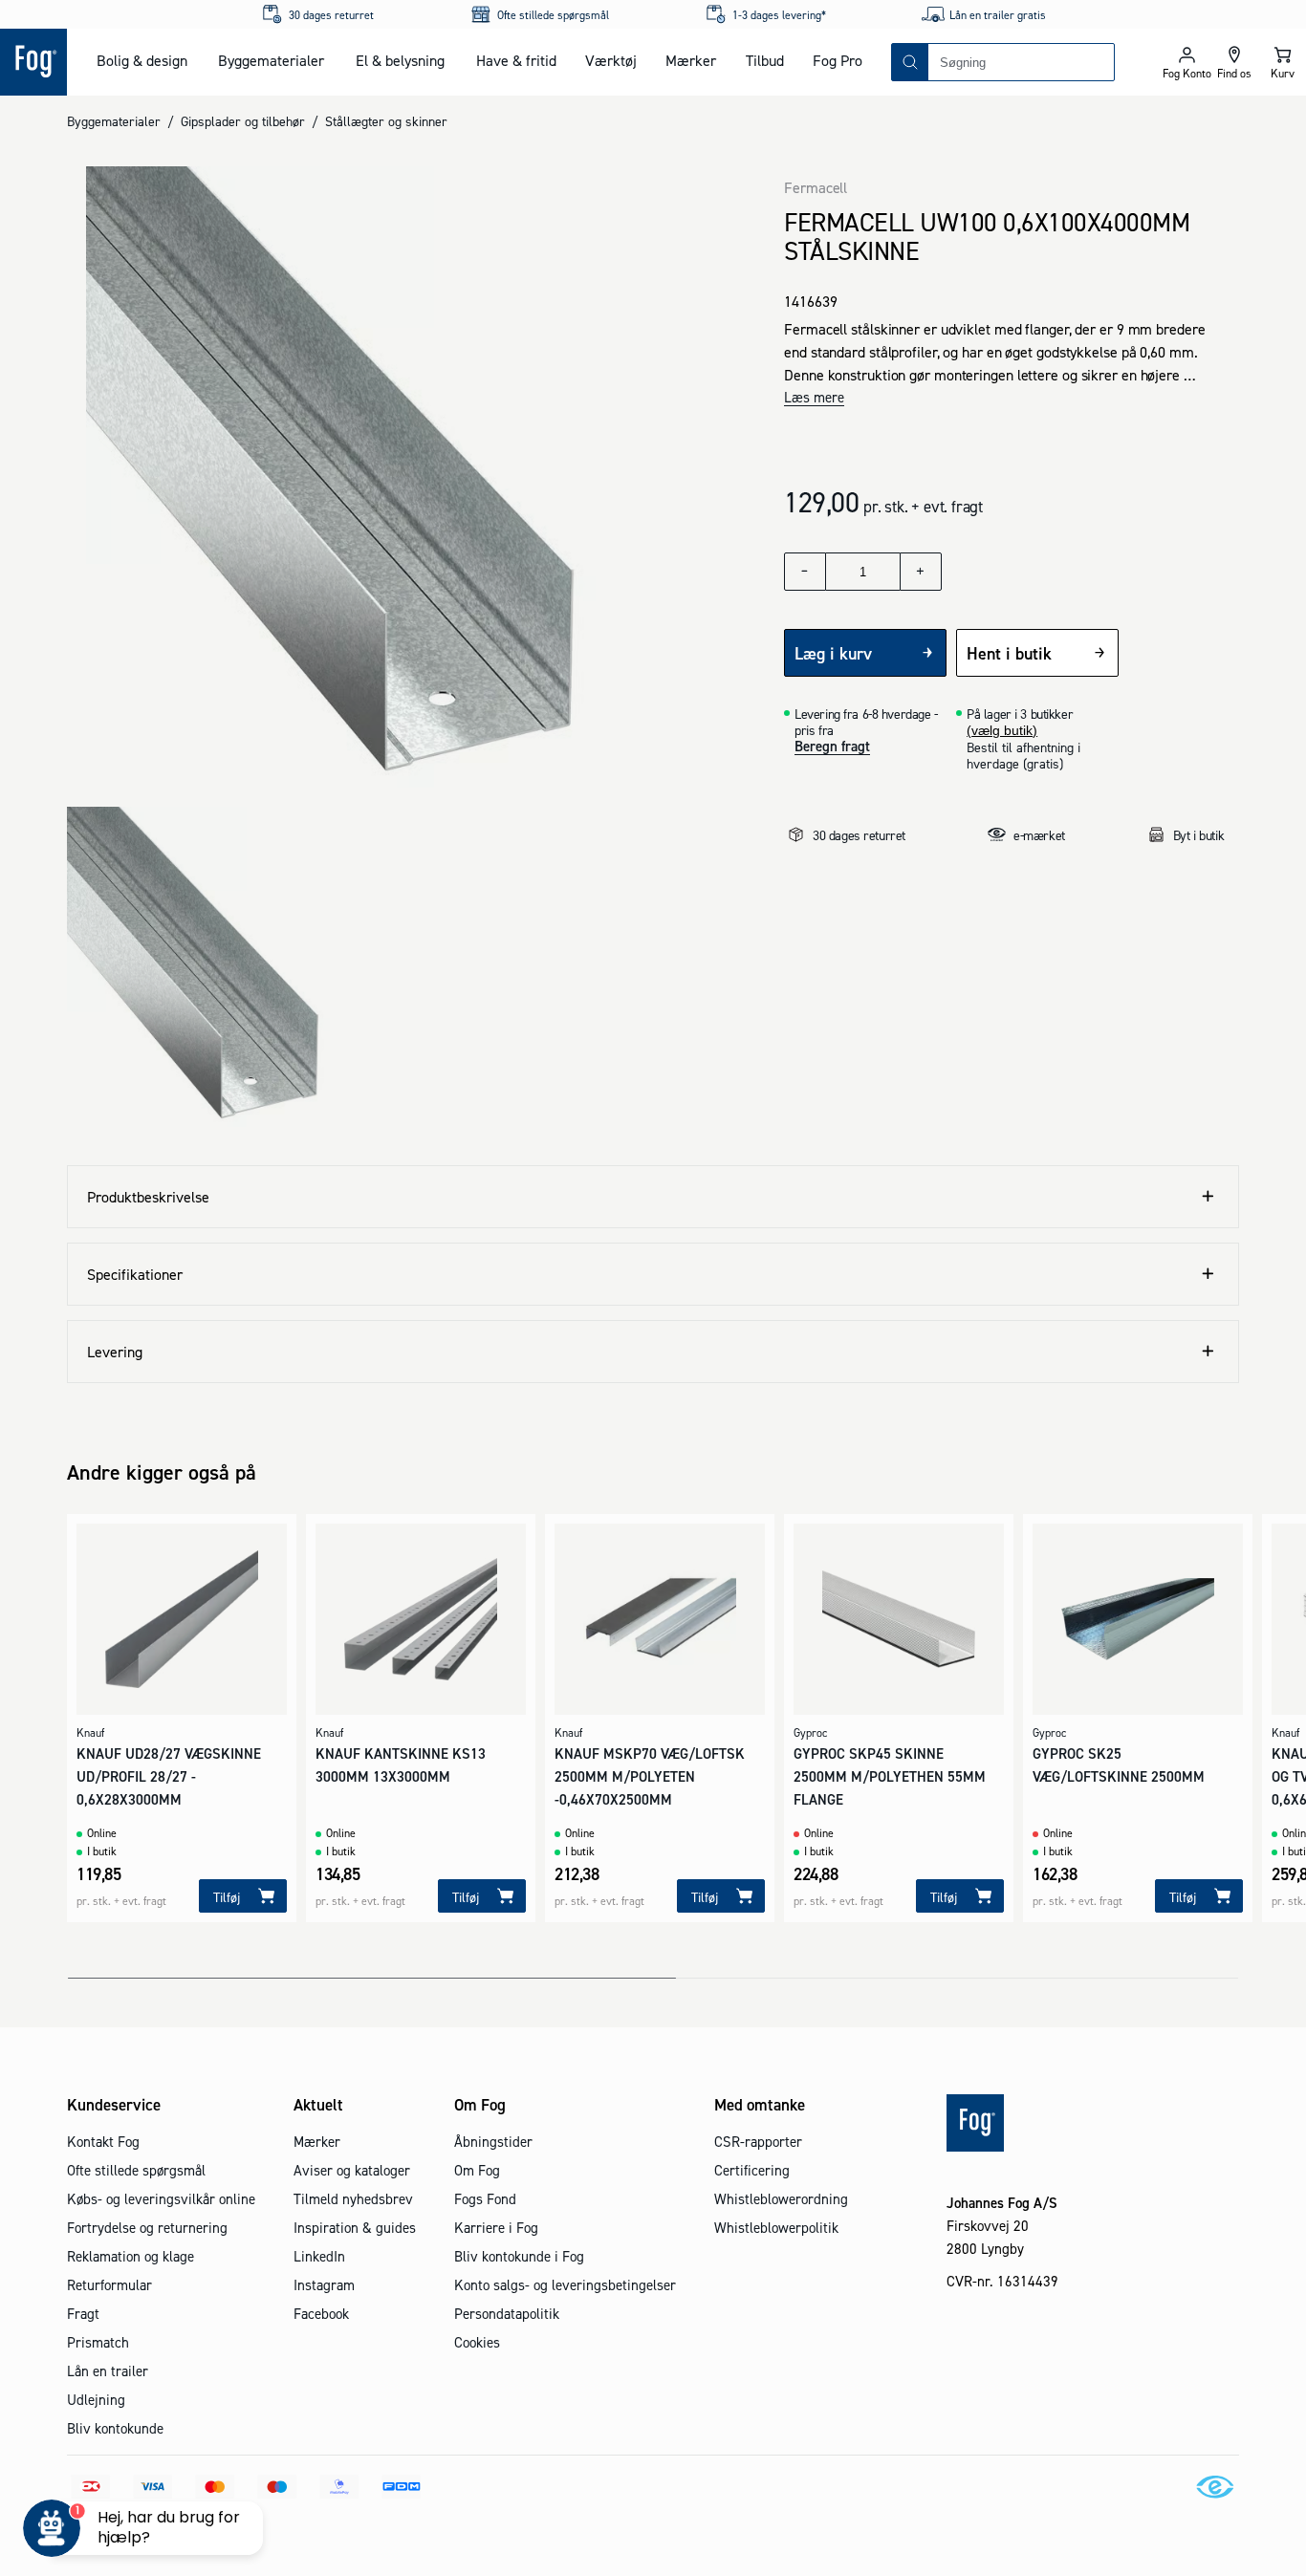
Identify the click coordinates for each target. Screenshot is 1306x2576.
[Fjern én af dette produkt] (805, 572)
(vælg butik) (1002, 730)
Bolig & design (142, 60)
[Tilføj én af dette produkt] (921, 572)
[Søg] (910, 62)
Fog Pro (838, 60)
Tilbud (765, 60)
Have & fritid (516, 60)
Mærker (691, 60)
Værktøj (611, 60)
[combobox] (1021, 62)
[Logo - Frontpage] (33, 62)
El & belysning (400, 60)
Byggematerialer (271, 60)
